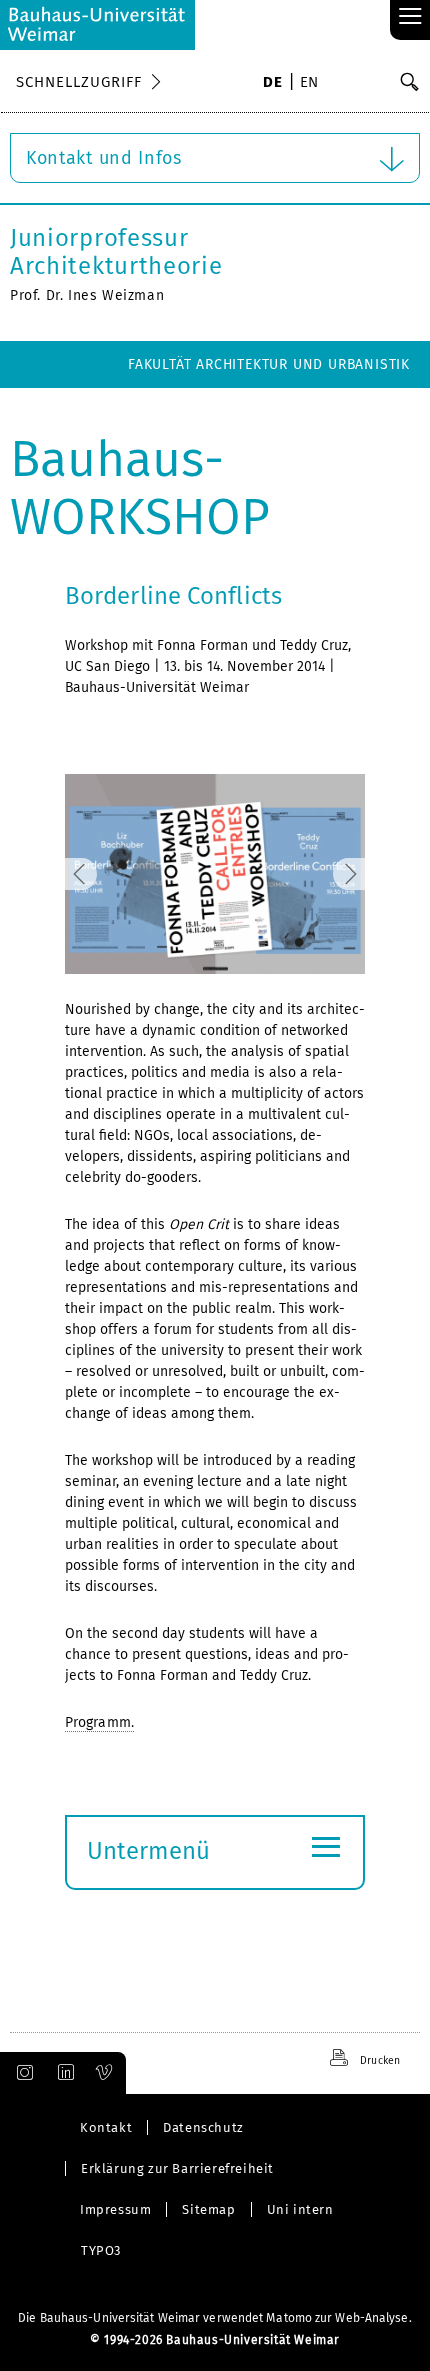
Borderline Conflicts (173, 596)
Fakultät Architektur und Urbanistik (269, 364)
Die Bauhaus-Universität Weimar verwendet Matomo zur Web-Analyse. (214, 2318)
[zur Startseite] (97, 25)
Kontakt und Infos (104, 158)
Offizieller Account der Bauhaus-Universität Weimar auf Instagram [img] (21, 2073)
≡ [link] (410, 17)
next (328, 874)
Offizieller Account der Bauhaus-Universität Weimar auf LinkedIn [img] (63, 2073)
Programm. (99, 1722)
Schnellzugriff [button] (79, 82)
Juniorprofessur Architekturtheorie (116, 252)
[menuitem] (272, 84)
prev (101, 874)
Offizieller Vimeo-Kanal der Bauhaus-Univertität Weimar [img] (105, 2073)
